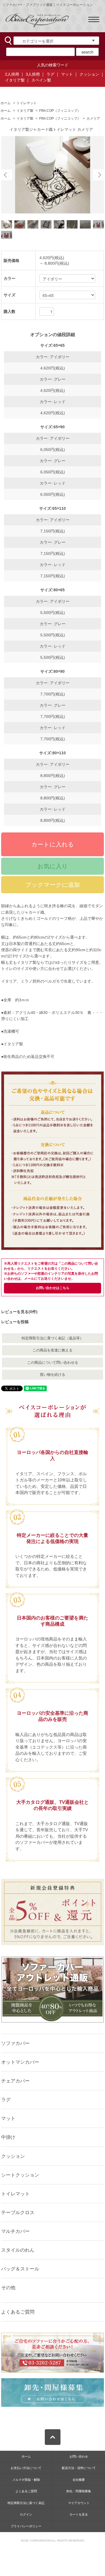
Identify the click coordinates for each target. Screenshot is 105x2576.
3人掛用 (33, 74)
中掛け (8, 2137)
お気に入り (53, 866)
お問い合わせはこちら (53, 1288)
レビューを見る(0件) (19, 1312)
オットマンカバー (20, 2062)
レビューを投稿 (15, 1322)
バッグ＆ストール (20, 2269)
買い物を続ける (53, 1375)
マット (67, 74)
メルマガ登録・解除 (26, 2480)
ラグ (50, 74)
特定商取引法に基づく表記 (26, 2503)
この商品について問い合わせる (53, 1363)
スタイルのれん (18, 2250)
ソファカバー (15, 2043)
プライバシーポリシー (26, 2526)
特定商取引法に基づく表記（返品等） (53, 1338)
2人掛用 (12, 74)
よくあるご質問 (18, 2312)
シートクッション (20, 2175)
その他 (8, 2288)
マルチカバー (15, 2231)
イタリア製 (15, 80)
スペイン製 (41, 80)
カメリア (93, 118)
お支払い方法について (26, 2468)
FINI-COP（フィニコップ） (60, 111)
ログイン (26, 2514)
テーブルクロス (18, 2212)
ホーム (6, 103)
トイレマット (27, 103)
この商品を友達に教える (53, 1350)
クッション (89, 74)
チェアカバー (15, 2081)
